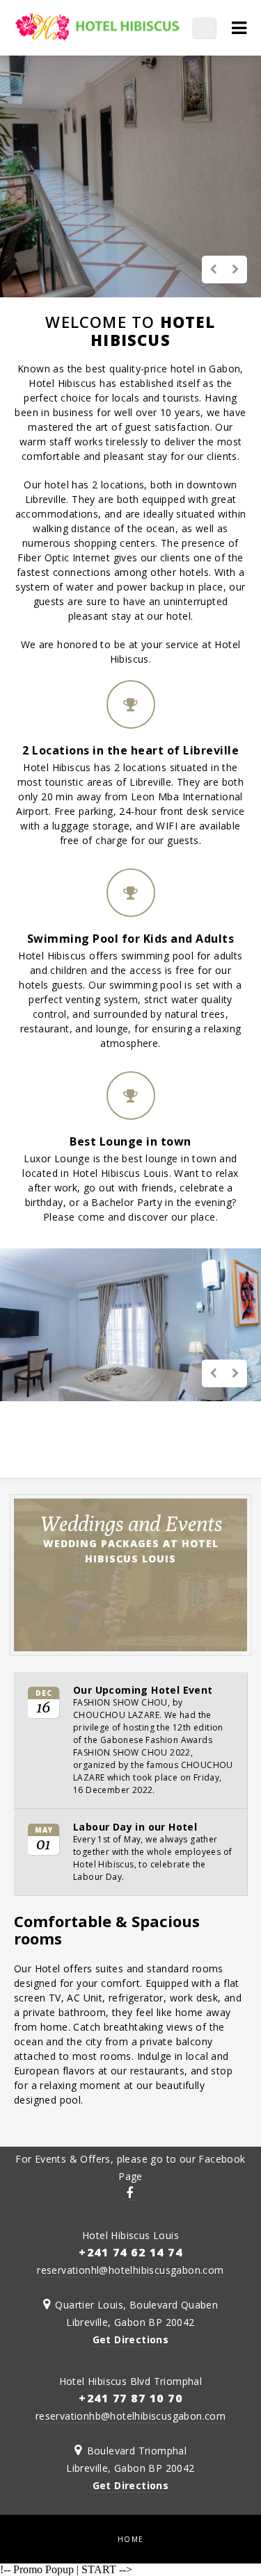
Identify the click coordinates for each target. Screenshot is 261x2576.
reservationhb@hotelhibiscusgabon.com (130, 2416)
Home (131, 2539)
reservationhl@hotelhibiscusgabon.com (130, 2270)
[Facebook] (130, 2194)
